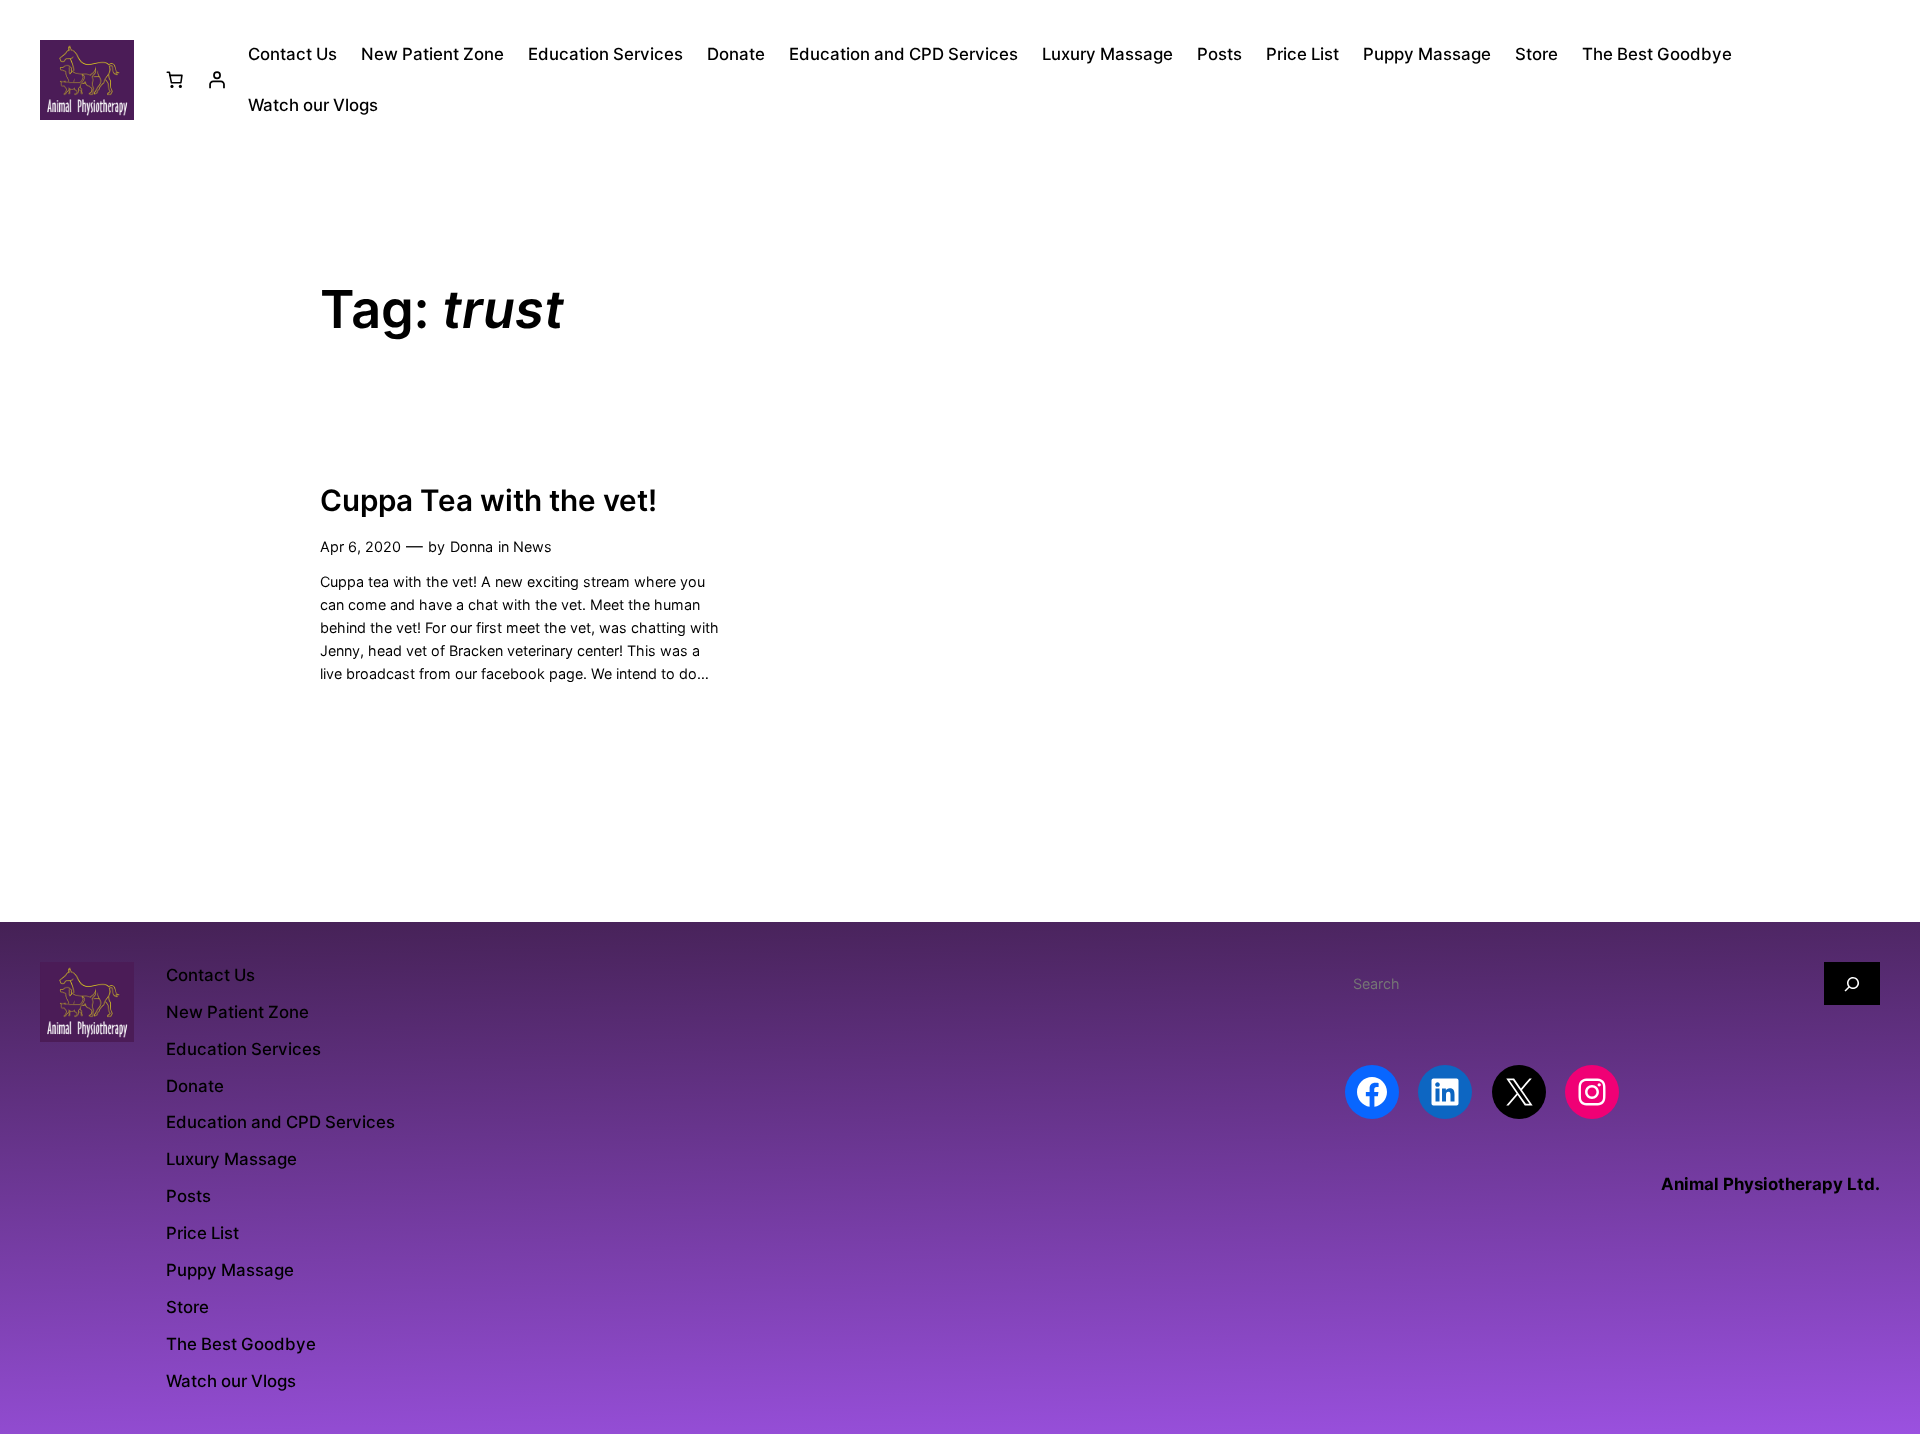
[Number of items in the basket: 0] (175, 80)
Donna (471, 546)
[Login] (217, 80)
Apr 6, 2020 (360, 546)
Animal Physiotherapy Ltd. (1770, 1184)
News (532, 546)
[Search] (1852, 983)
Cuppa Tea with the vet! (488, 500)
